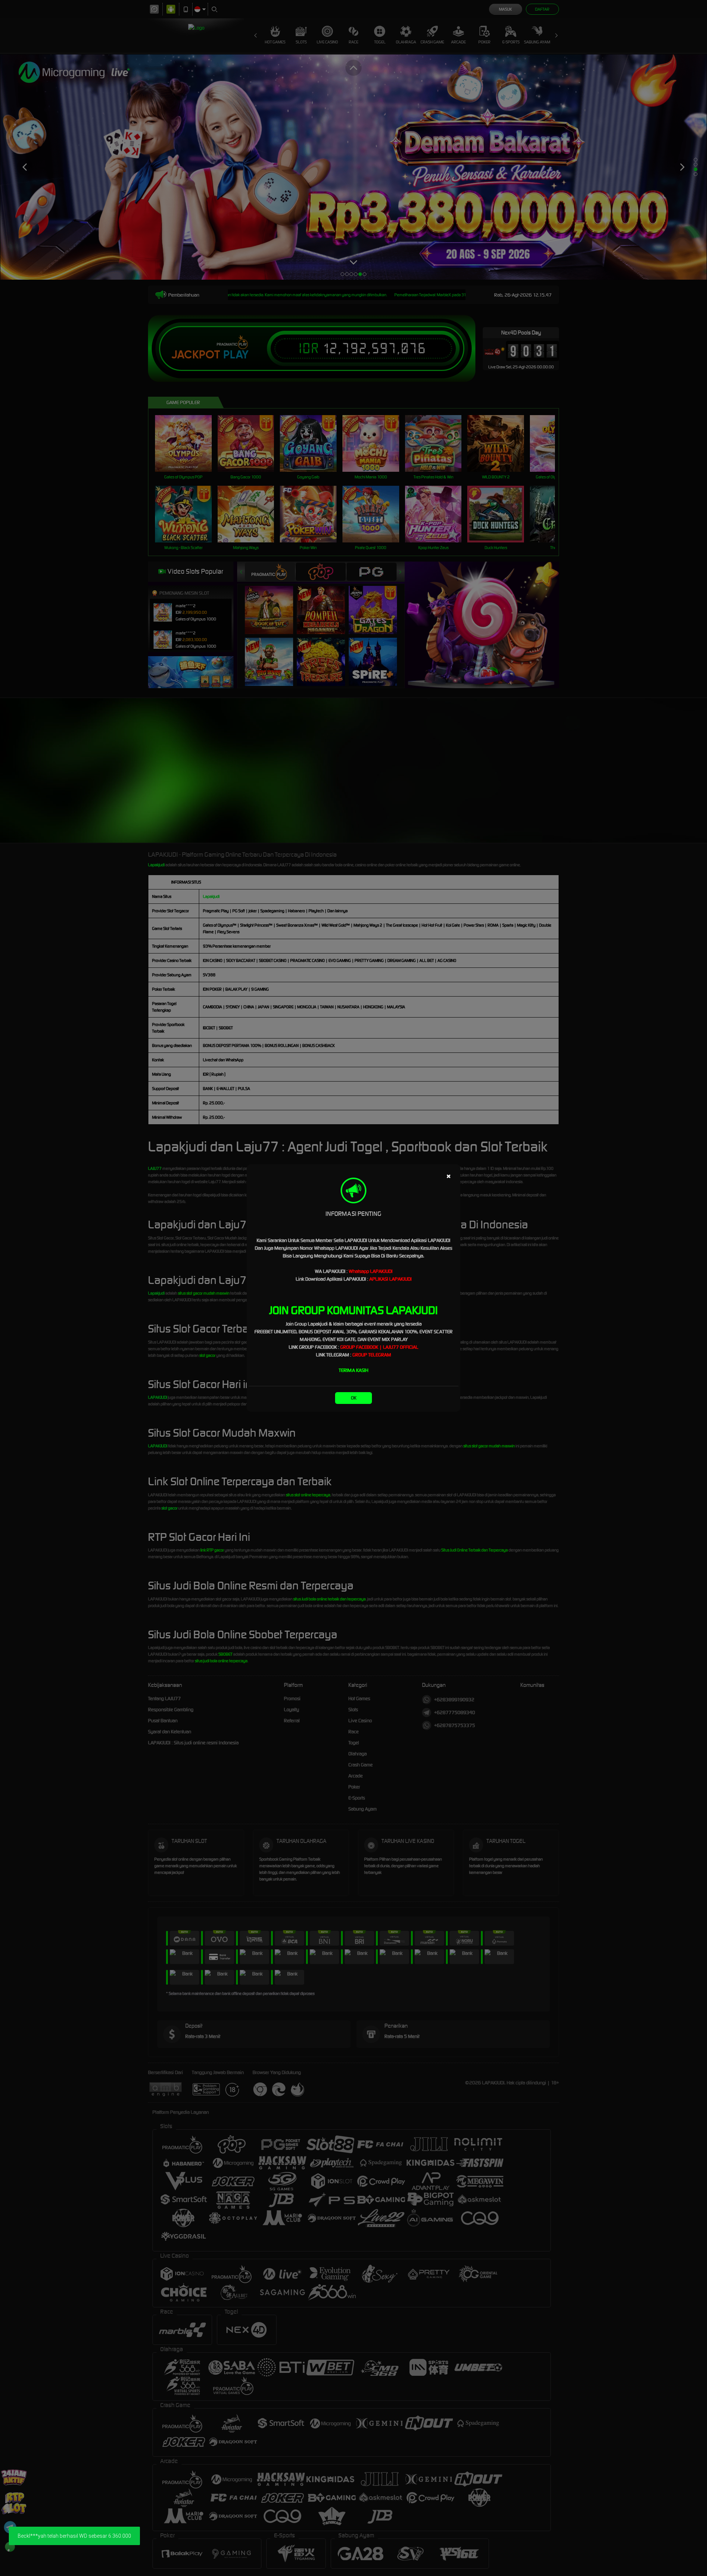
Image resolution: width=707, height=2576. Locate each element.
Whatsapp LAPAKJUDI (371, 1271)
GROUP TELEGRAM (372, 1355)
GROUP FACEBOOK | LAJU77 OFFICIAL (379, 1347)
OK (354, 1398)
